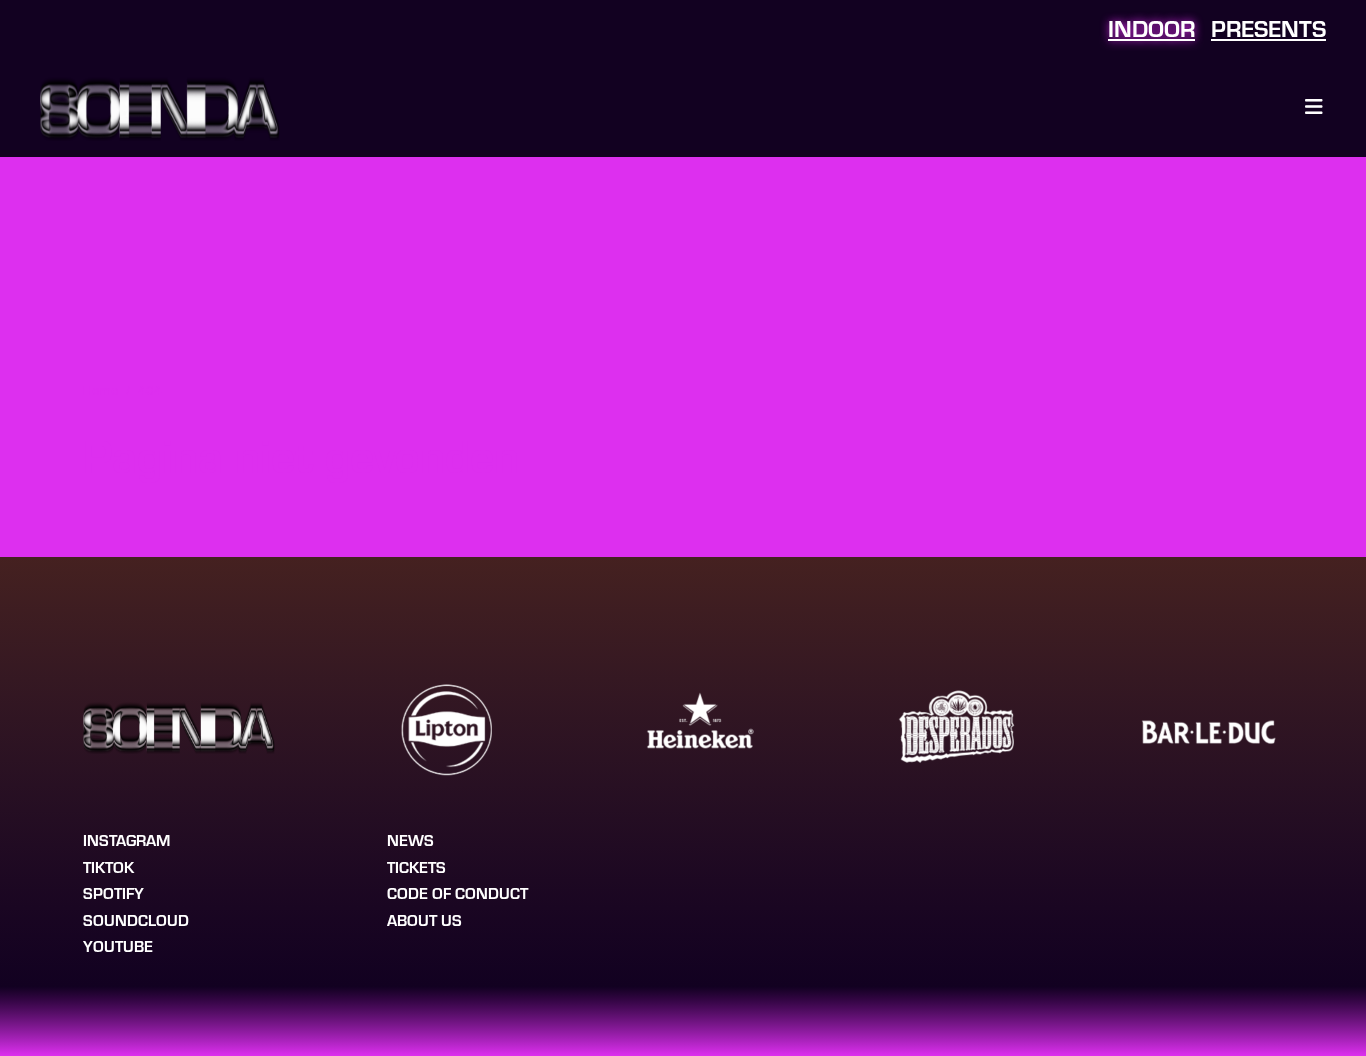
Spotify (113, 892)
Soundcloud (136, 919)
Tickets (416, 866)
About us (424, 919)
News (410, 839)
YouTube (118, 945)
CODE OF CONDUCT (457, 892)
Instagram (126, 839)
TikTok (108, 866)
